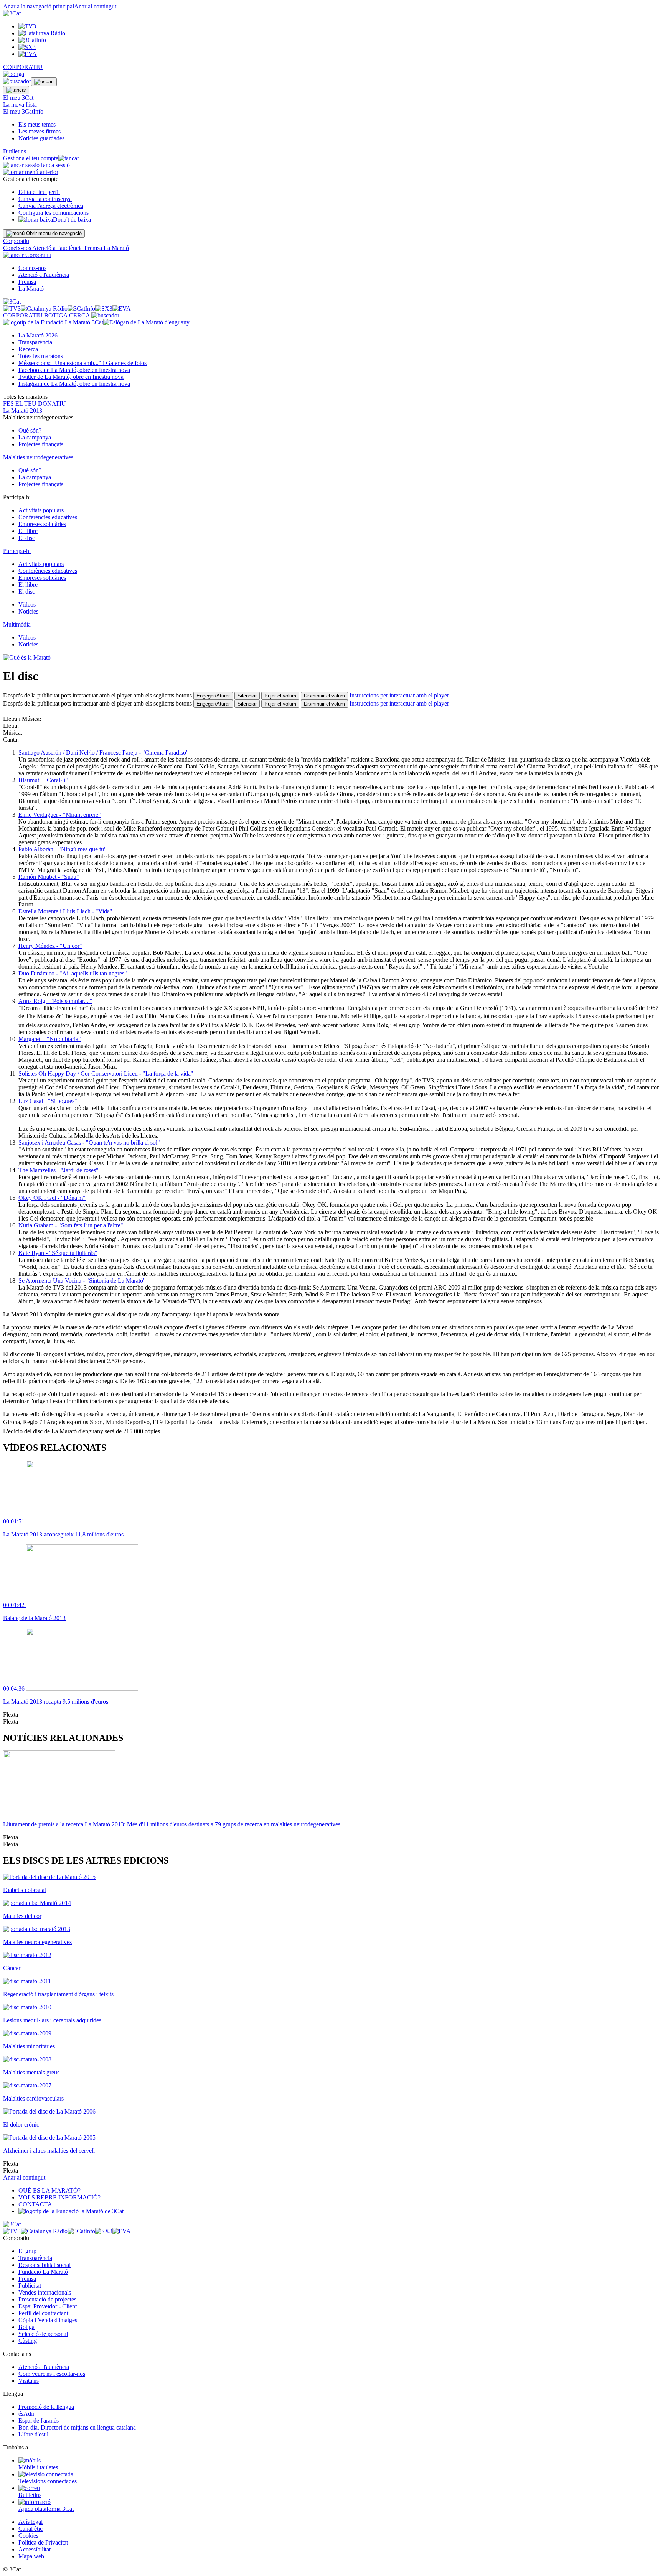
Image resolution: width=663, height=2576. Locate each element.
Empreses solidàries (42, 524)
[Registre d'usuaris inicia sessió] (44, 82)
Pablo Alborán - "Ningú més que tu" (63, 849)
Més (82, 363)
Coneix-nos (18, 248)
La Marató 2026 (38, 335)
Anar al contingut (95, 6)
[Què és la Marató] (27, 657)
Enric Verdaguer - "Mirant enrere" (60, 815)
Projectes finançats (41, 444)
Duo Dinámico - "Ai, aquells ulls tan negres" (73, 973)
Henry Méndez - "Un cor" (50, 946)
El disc (27, 538)
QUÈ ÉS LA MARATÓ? (49, 2190)
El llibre (28, 531)
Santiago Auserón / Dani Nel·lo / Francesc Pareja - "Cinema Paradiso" (104, 753)
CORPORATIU (23, 67)
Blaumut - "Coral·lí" (43, 780)
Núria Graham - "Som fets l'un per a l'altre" (71, 1225)
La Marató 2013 (23, 410)
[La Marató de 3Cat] (96, 322)
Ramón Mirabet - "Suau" (49, 877)
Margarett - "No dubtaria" (50, 1039)
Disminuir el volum (324, 696)
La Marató (116, 248)
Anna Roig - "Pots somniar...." (55, 1001)
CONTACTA (35, 2204)
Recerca (28, 349)
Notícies (28, 611)
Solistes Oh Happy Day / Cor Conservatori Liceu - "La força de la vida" (106, 1073)
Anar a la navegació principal (39, 6)
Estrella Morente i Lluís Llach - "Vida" (65, 911)
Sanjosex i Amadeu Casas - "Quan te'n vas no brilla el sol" (89, 1142)
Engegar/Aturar (213, 696)
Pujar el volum (280, 696)
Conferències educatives (48, 517)
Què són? (30, 430)
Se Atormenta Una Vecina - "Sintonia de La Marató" (82, 1281)
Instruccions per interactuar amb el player (399, 695)
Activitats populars (41, 510)
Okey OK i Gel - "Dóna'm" (52, 1198)
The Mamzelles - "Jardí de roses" (59, 1170)
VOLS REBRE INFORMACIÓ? (59, 2197)
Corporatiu (16, 241)
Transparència (35, 342)
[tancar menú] (13, 255)
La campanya (35, 437)
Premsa (94, 248)
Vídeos (27, 605)
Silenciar (247, 696)
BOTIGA (57, 315)
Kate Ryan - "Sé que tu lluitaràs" (58, 1253)
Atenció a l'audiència (58, 248)
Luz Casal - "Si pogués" (48, 1101)
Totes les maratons (41, 356)
